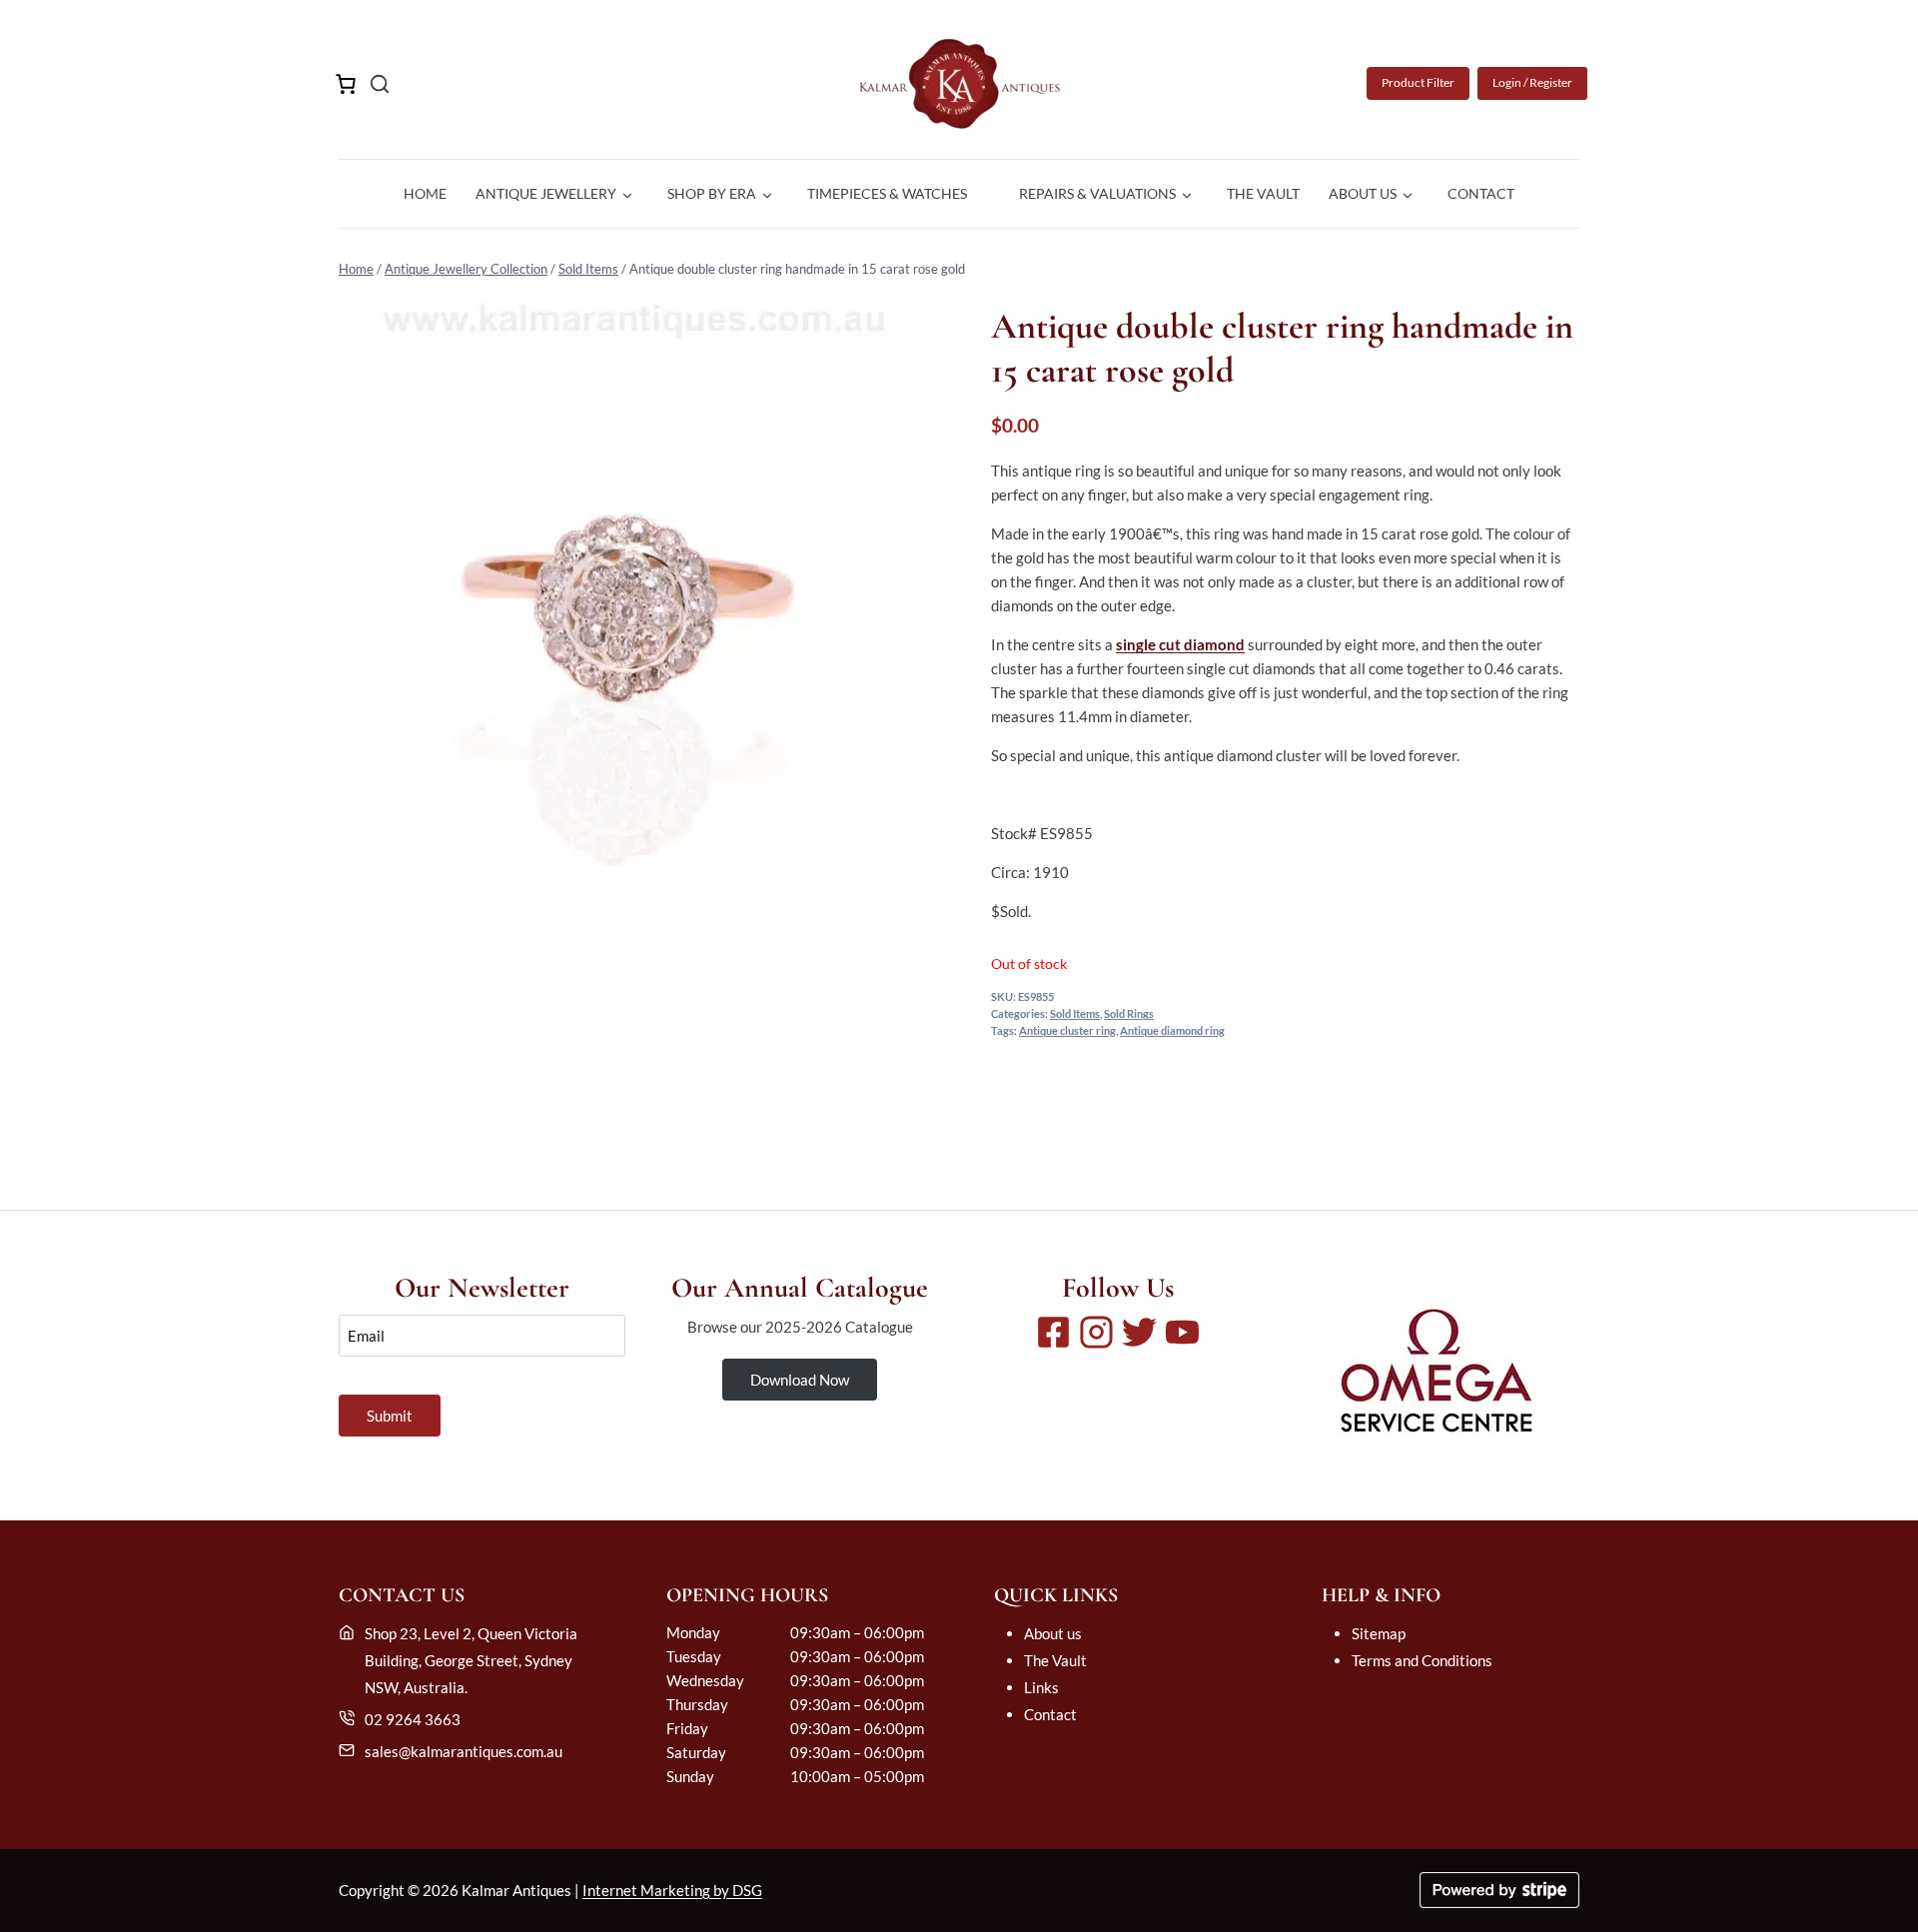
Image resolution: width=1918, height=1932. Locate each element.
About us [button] (1363, 193)
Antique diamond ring (1172, 1031)
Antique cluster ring (1067, 1031)
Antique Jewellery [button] (546, 193)
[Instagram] (1096, 1332)
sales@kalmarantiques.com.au (464, 1751)
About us (1053, 1633)
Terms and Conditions (1422, 1660)
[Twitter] (1139, 1332)
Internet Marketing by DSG (672, 1890)
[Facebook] (1053, 1332)
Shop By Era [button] (712, 193)
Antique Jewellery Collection (466, 269)
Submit (390, 1416)
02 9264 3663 (413, 1719)
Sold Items (588, 269)
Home (425, 193)
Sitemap (1379, 1633)
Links (1041, 1687)
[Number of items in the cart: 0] (346, 84)
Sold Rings (1129, 1014)
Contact (1481, 193)
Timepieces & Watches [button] (887, 193)
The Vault (1263, 193)
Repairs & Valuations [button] (1097, 193)
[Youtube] (1182, 1332)
